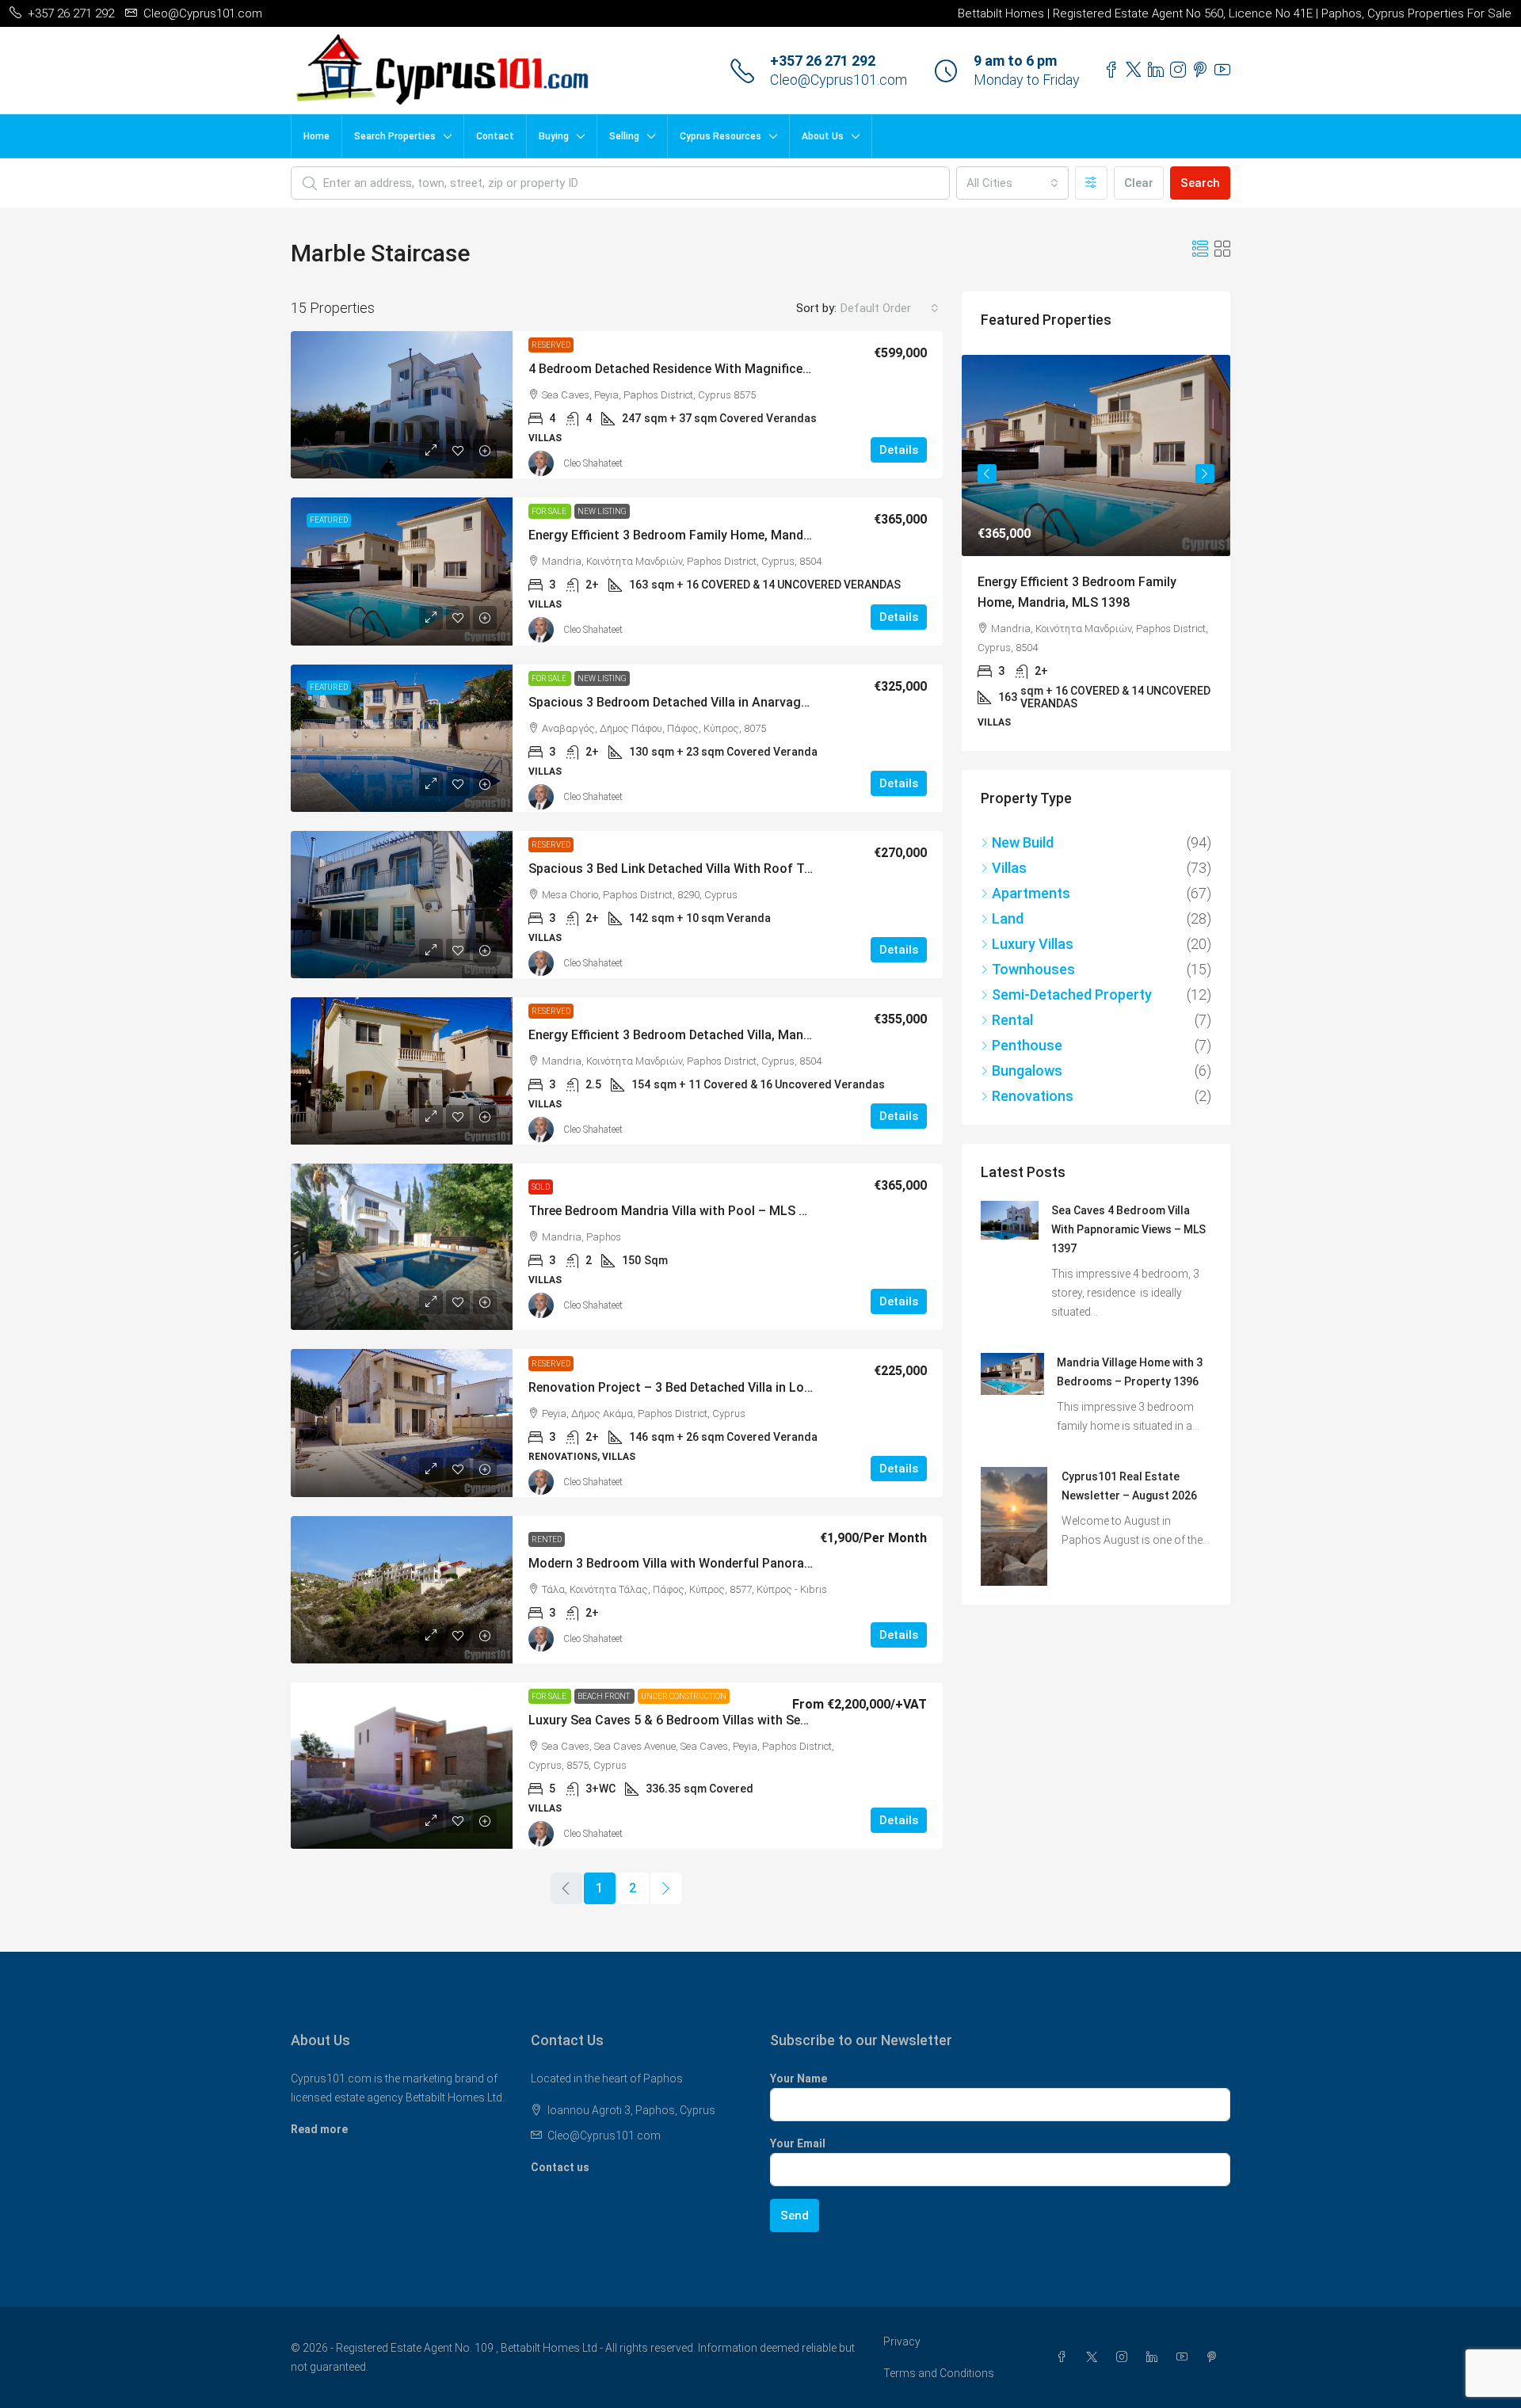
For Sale (550, 511)
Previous (987, 471)
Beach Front (604, 1696)
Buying (554, 136)
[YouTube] (1185, 2357)
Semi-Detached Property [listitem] (1072, 983)
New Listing (602, 511)
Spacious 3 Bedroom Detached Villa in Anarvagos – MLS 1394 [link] (708, 702)
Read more (319, 2129)
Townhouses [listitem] (1033, 958)
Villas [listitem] (1009, 857)
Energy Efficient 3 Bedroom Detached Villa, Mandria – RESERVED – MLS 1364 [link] (751, 1035)
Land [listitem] (1008, 907)
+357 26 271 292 (823, 61)
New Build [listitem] (1023, 831)
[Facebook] (1065, 2357)
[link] (402, 405)
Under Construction (684, 1696)
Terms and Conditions (939, 2373)
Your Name (799, 2078)
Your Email (798, 2143)
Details (899, 450)
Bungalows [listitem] (1027, 1059)
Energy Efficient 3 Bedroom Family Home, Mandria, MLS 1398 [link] (705, 535)
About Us (823, 136)
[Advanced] (1091, 183)
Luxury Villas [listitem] (1033, 933)
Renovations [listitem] (1033, 1085)
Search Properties (395, 136)
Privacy (902, 2341)
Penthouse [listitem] (1027, 1034)
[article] (1096, 547)
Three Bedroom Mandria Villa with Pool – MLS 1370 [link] (678, 1211)
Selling (624, 136)
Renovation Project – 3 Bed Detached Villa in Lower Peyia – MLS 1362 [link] (730, 1387)
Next (1205, 471)
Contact (495, 136)
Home (316, 136)
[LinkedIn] (1155, 2357)
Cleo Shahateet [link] (593, 463)
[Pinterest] (1215, 2357)
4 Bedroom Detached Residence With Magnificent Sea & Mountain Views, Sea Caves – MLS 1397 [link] (808, 369)
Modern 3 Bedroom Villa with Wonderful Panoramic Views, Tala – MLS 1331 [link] (747, 1563)
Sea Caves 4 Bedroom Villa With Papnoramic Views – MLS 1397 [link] (1128, 1218)
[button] (1200, 250)
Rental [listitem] (1012, 1009)
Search (1200, 183)
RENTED (547, 1539)
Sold (541, 1187)
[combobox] (1012, 183)
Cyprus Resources (720, 136)
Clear (1139, 183)
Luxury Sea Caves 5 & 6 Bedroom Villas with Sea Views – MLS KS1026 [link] (730, 1720)
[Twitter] (1095, 2357)
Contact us (560, 2167)
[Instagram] (1125, 2357)
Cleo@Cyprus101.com (839, 80)
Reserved (551, 345)
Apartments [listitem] (1031, 882)
